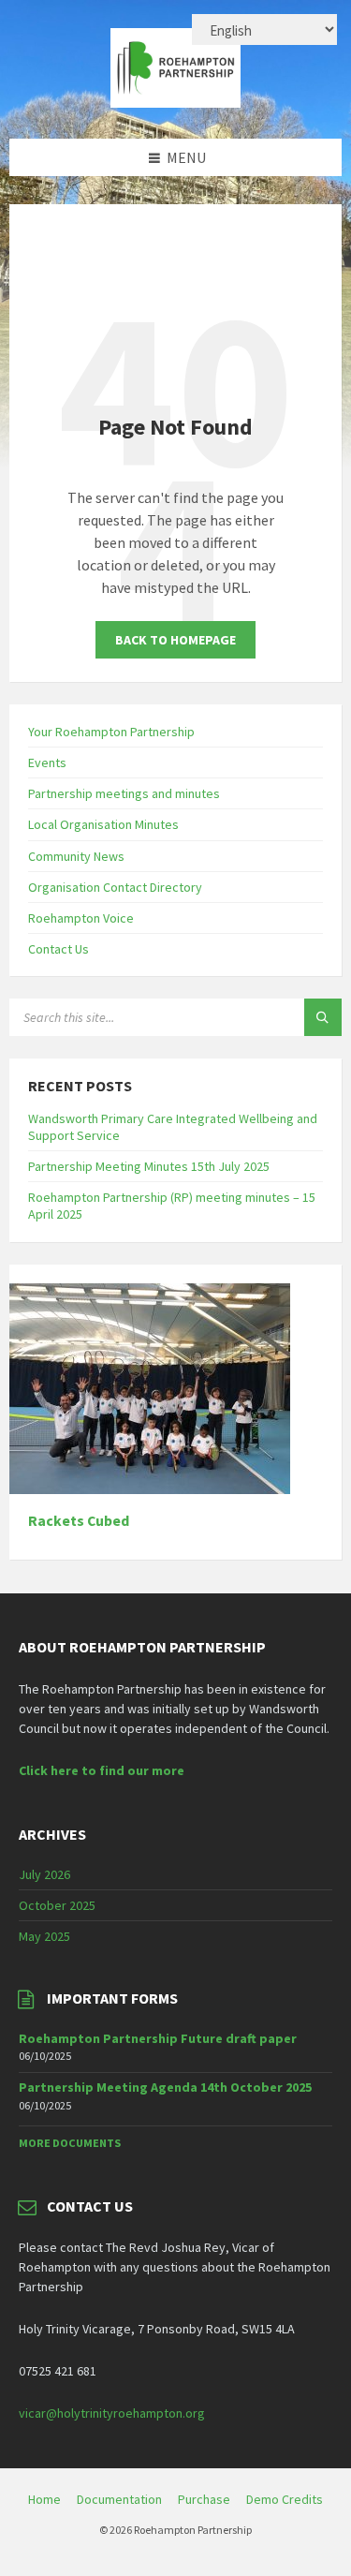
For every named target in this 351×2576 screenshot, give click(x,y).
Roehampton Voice (81, 918)
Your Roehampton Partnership (111, 732)
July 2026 (44, 1874)
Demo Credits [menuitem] (285, 2499)
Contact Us (58, 949)
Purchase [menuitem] (204, 2499)
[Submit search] (323, 1017)
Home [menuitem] (44, 2499)
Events (47, 762)
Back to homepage (175, 640)
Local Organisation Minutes (103, 824)
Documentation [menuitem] (119, 2499)
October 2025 (57, 1905)
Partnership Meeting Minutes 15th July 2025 (149, 1166)
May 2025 (44, 1936)
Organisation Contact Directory (115, 887)
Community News (76, 856)
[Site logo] (176, 102)
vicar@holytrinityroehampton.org (112, 2413)
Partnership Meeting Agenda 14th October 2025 (165, 2087)
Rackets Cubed (79, 1521)
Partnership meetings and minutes (124, 793)
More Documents (70, 2143)
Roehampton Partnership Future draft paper (158, 2038)
